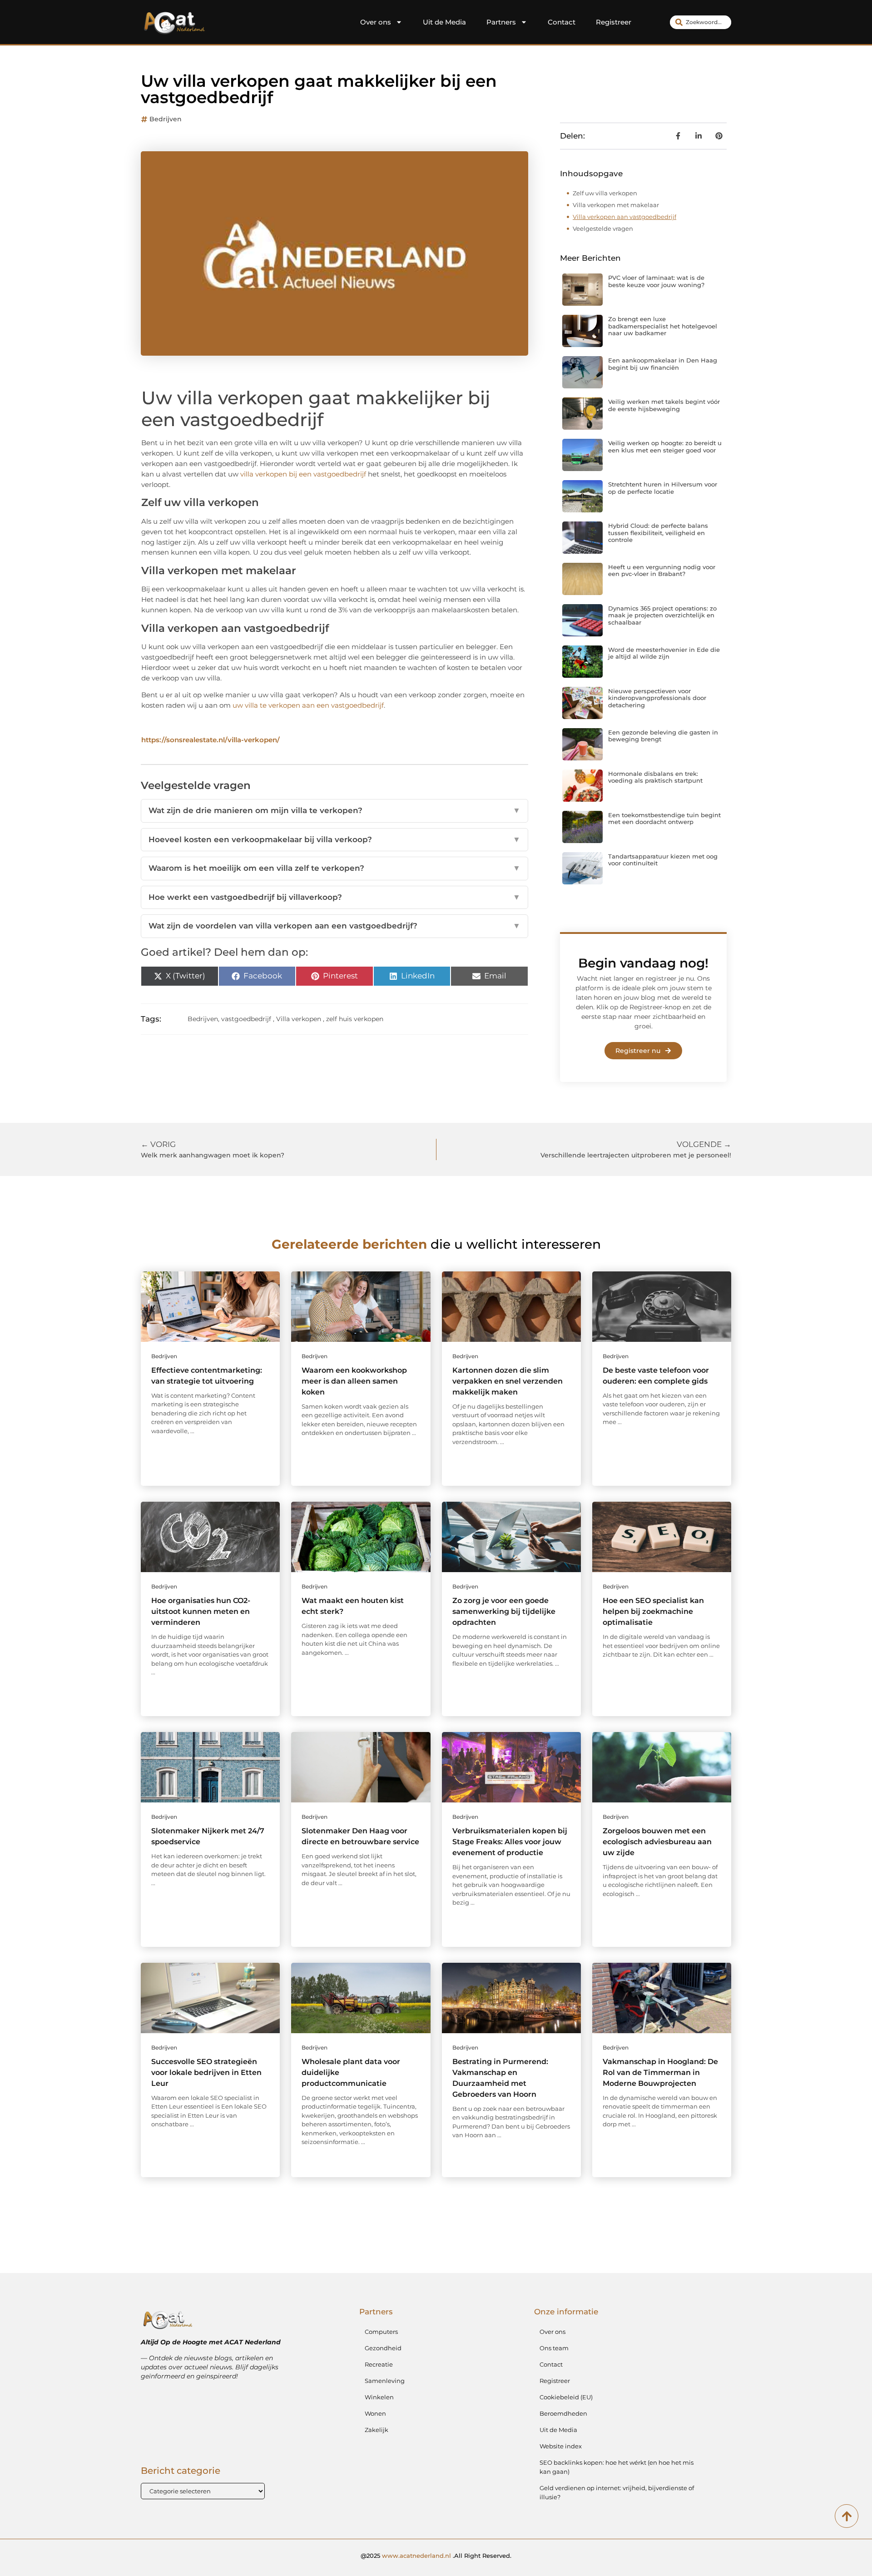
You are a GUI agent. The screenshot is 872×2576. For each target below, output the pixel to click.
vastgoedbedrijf (246, 1019)
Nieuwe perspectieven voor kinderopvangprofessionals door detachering (657, 698)
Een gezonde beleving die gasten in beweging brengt (663, 736)
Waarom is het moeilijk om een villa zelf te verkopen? (334, 868)
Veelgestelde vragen (603, 228)
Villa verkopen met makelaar (616, 205)
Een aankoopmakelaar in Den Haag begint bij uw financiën (663, 364)
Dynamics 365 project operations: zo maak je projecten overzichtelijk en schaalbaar (662, 615)
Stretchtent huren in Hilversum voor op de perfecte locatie (663, 488)
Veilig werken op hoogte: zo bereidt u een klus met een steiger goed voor (665, 447)
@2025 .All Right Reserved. (436, 2556)
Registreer (614, 22)
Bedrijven (166, 119)
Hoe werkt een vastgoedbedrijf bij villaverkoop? (334, 897)
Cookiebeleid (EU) (566, 2397)
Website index (561, 2446)
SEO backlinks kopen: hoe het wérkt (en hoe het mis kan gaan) (617, 2467)
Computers (381, 2332)
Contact (562, 22)
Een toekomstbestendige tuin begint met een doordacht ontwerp (664, 819)
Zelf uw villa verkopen (605, 193)
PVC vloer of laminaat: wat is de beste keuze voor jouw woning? (656, 281)
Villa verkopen (299, 1019)
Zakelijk (377, 2430)
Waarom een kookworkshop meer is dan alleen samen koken (354, 1381)
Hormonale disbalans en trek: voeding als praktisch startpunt (655, 777)
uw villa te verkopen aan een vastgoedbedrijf (308, 705)
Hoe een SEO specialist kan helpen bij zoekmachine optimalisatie (653, 1611)
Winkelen (379, 2397)
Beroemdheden (563, 2413)
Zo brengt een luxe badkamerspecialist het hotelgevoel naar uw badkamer (663, 326)
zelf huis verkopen (355, 1019)
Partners (501, 22)
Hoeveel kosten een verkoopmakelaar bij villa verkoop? (334, 839)
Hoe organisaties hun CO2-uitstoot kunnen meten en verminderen (201, 1611)
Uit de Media (444, 22)
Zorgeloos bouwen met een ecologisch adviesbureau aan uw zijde (657, 1842)
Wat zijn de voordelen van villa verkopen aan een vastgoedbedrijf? (334, 926)
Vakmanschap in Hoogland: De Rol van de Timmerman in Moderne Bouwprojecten (660, 2072)
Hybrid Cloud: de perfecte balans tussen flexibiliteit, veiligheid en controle (658, 533)
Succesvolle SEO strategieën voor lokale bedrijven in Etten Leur (206, 2072)
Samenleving (385, 2381)
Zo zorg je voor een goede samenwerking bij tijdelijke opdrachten (504, 1611)
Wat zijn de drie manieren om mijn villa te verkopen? (334, 810)
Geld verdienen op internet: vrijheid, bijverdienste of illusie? (617, 2492)
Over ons (376, 22)
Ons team (554, 2348)
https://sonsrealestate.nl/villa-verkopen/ (211, 740)
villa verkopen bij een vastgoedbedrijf (303, 474)
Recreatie (379, 2364)
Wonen (375, 2413)
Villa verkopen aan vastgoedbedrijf (624, 217)
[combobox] (701, 22)
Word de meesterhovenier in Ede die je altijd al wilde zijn (664, 653)
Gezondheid (383, 2348)
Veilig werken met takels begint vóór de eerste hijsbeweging (664, 405)
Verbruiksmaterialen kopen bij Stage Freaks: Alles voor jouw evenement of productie (510, 1842)
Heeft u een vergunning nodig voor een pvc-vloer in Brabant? (662, 571)
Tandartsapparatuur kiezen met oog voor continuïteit (663, 860)
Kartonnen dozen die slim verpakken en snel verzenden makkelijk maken (508, 1381)
